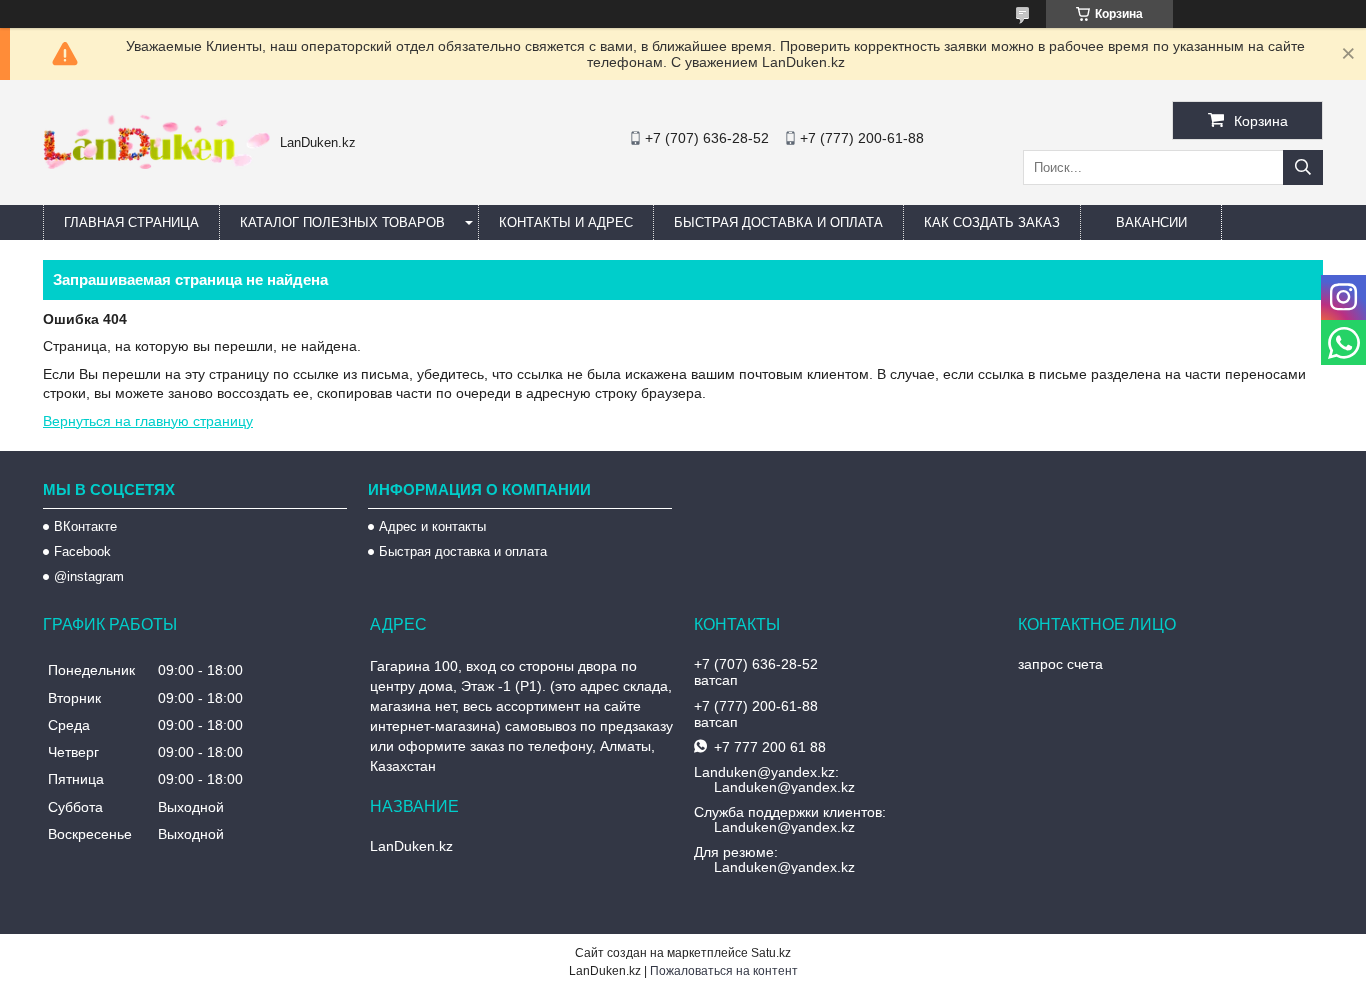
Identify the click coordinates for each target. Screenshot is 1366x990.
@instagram (89, 576)
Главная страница (131, 222)
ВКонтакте (85, 526)
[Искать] (1303, 167)
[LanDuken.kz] (156, 164)
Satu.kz (771, 953)
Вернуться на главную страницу (148, 421)
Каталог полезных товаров (342, 222)
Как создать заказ (992, 222)
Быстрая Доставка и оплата (778, 222)
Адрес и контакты (432, 526)
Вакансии (1151, 222)
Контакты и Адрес (566, 222)
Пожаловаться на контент (724, 971)
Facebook (82, 551)
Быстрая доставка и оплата (463, 551)
